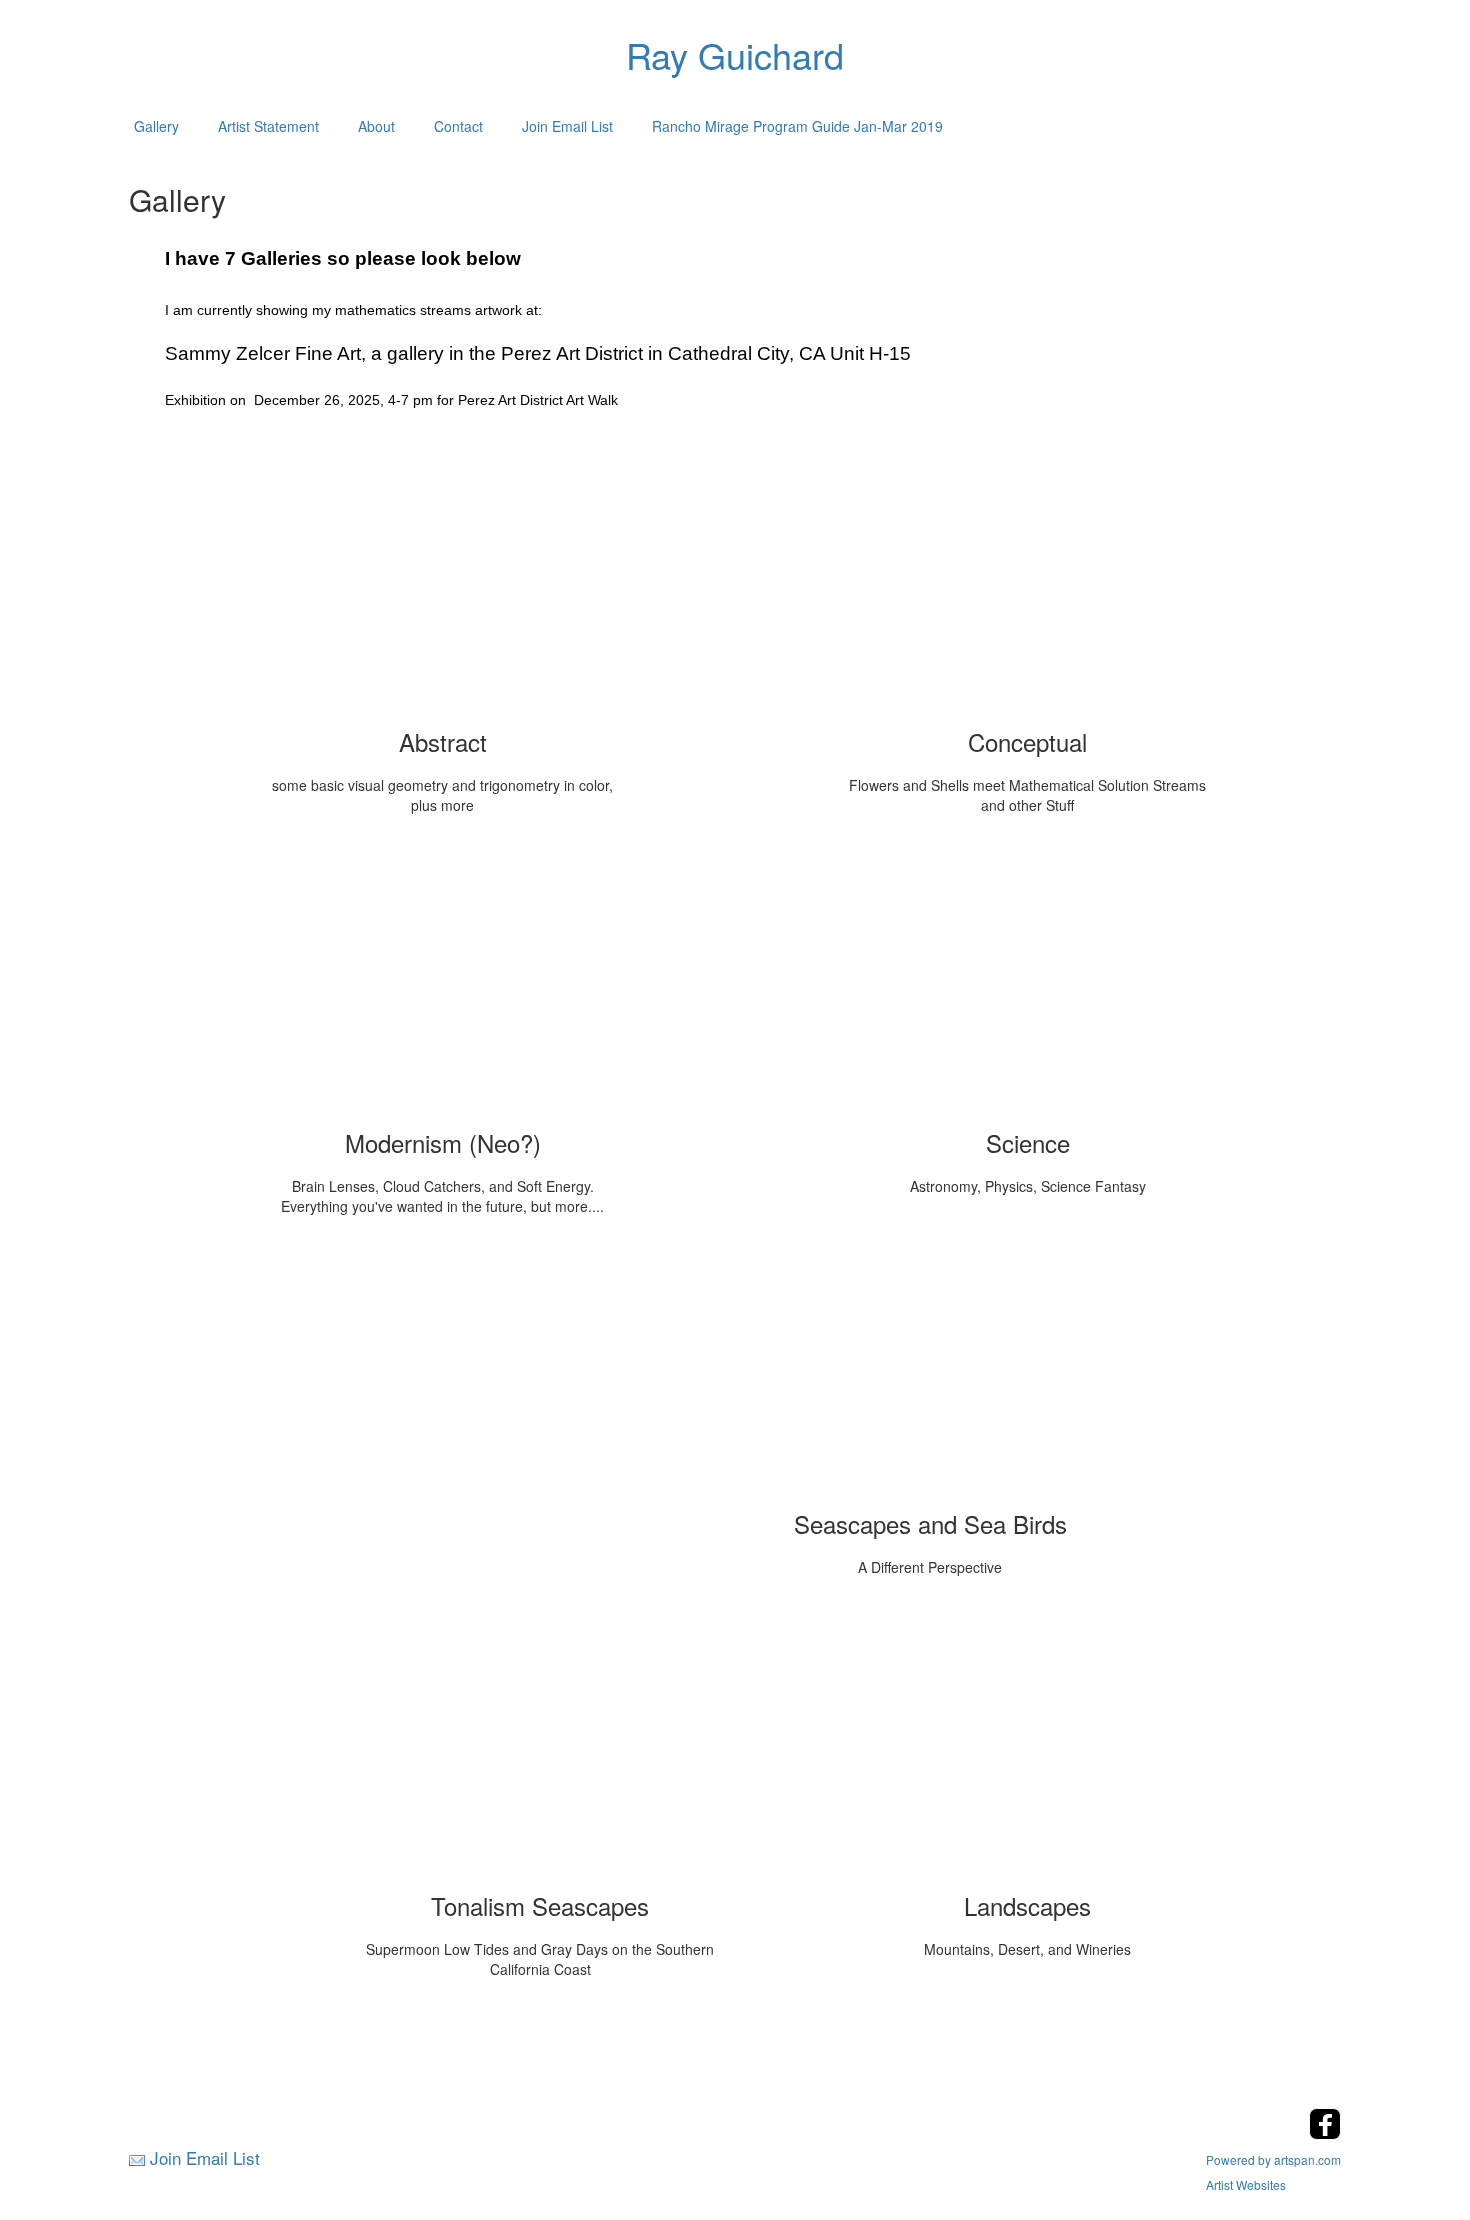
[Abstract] (443, 584)
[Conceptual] (1028, 584)
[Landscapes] (1028, 1748)
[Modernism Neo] (443, 985)
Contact (458, 126)
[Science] (1028, 985)
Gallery (156, 126)
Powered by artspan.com (1273, 2159)
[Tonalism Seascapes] (540, 1748)
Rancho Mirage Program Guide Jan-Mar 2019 (797, 126)
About (376, 126)
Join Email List (567, 126)
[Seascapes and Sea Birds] (930, 1366)
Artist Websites (1246, 2184)
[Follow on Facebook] (1325, 2133)
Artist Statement (268, 126)
